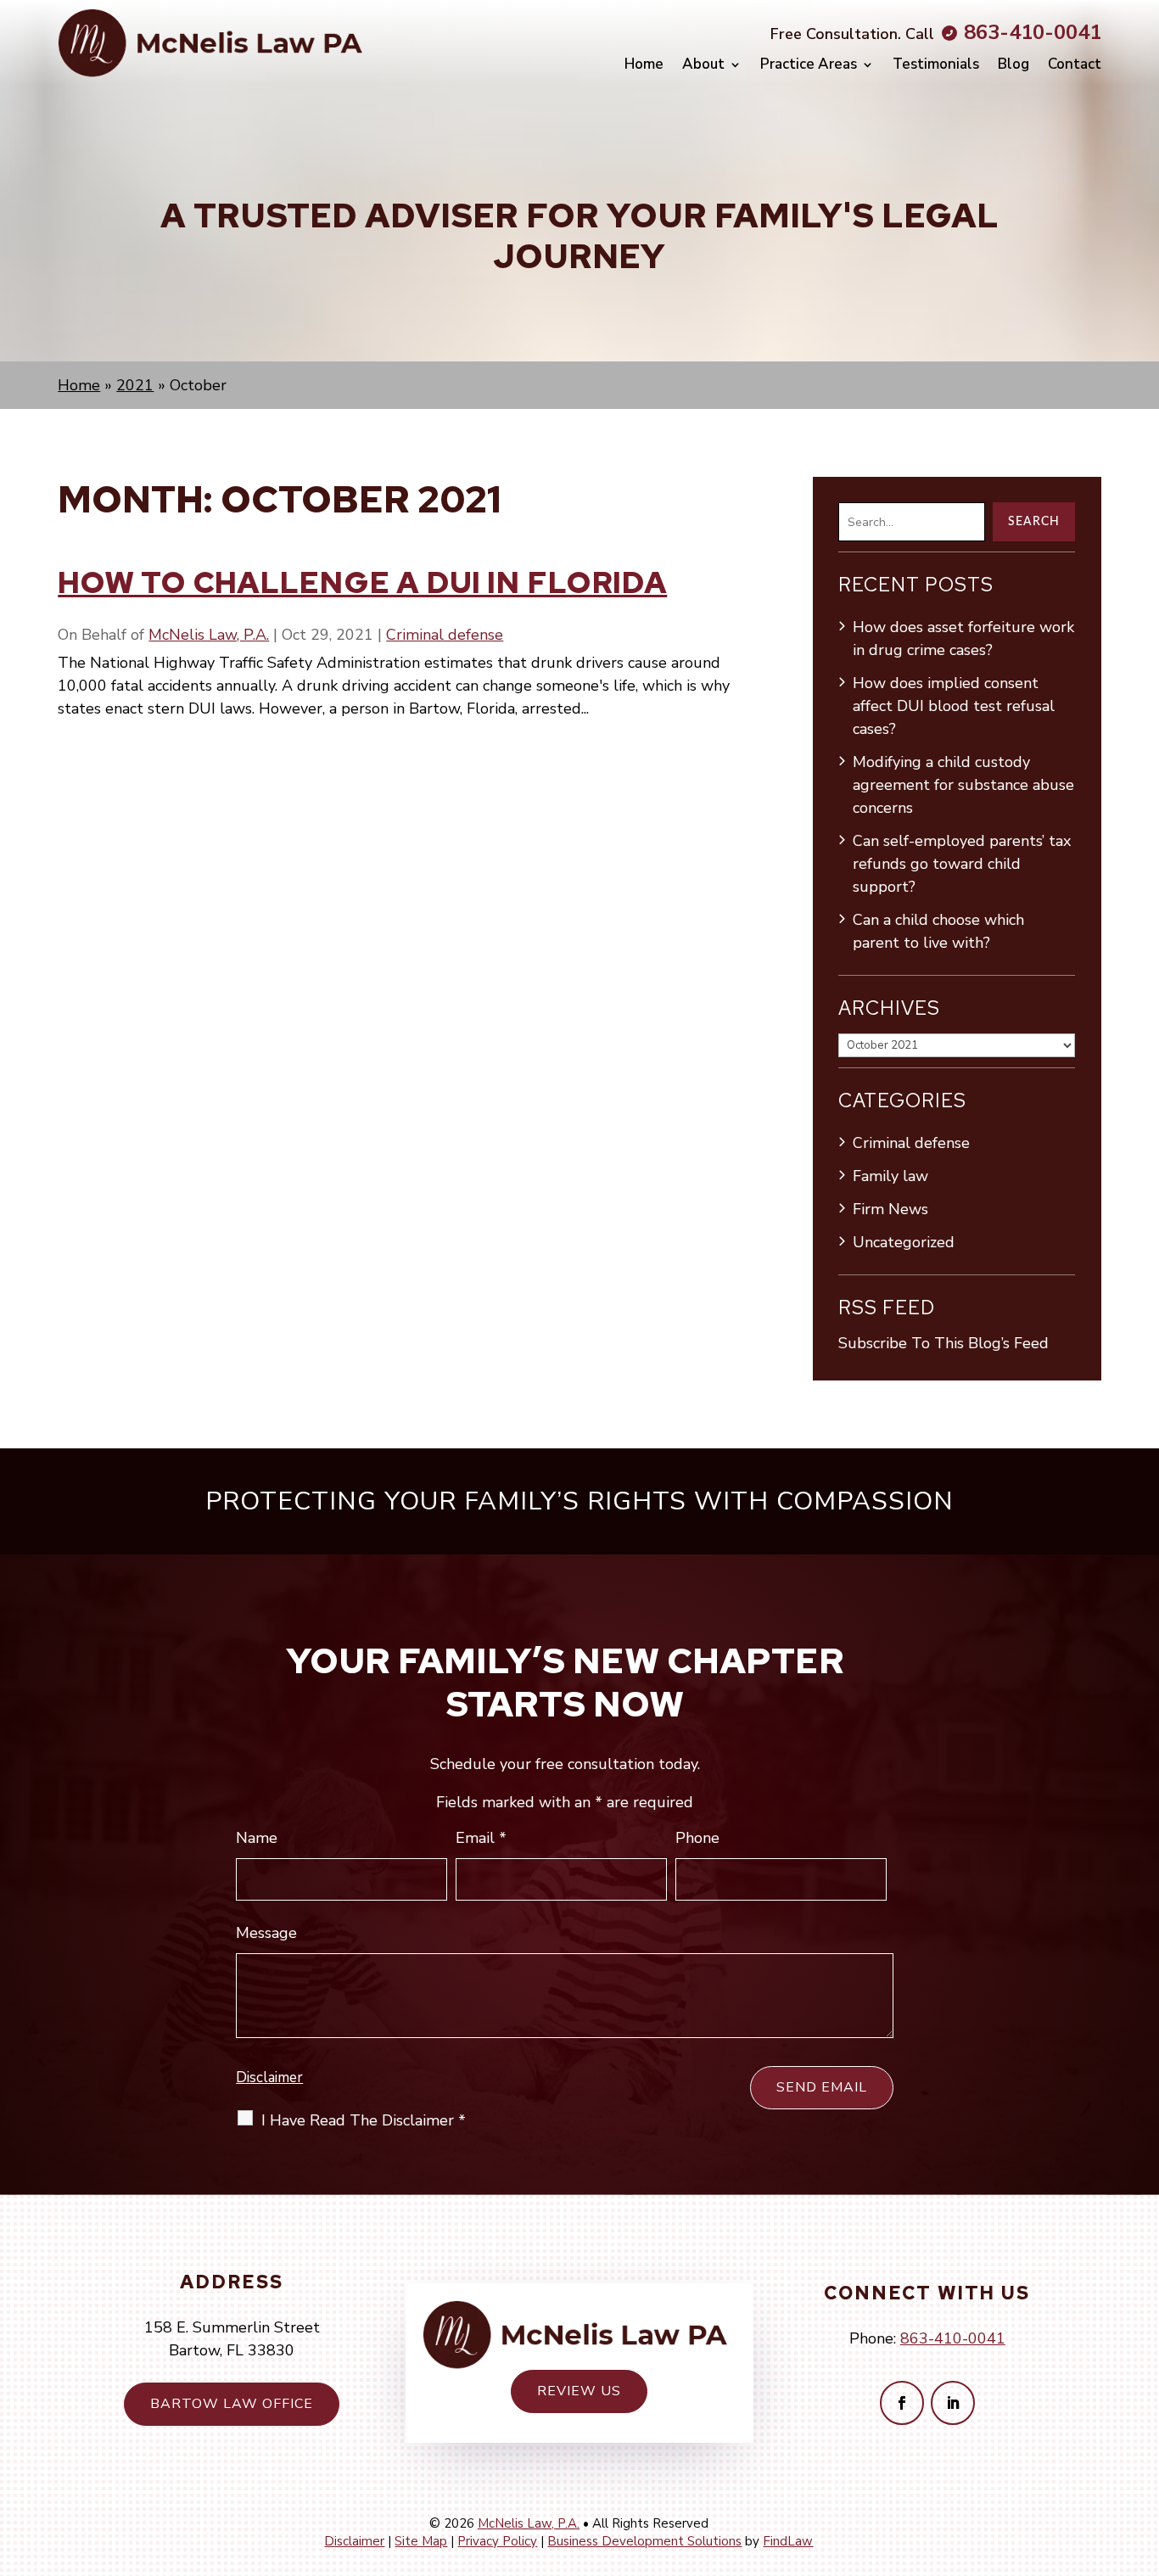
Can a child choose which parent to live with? (938, 931)
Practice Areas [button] (809, 64)
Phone (697, 1838)
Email (481, 1838)
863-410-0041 (1033, 32)
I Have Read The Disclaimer (364, 2120)
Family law (890, 1176)
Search (1034, 522)
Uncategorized (904, 1242)
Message (266, 1933)
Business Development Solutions (644, 2541)
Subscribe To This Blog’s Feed (943, 1343)
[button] (1138, 2453)
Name (257, 1838)
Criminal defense (445, 635)
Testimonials (936, 64)
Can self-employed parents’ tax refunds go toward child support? (962, 864)
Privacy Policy (497, 2541)
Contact (1075, 64)
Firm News (890, 1209)
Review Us (579, 2391)
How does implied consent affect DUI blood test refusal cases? (954, 706)
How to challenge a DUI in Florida (362, 582)
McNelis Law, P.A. (209, 635)
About (703, 64)
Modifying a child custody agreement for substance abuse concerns (963, 785)
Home (644, 64)
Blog (1013, 64)
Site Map (421, 2541)
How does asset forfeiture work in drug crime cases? (963, 638)
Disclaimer (269, 2078)
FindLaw (788, 2541)
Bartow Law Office (232, 2404)
